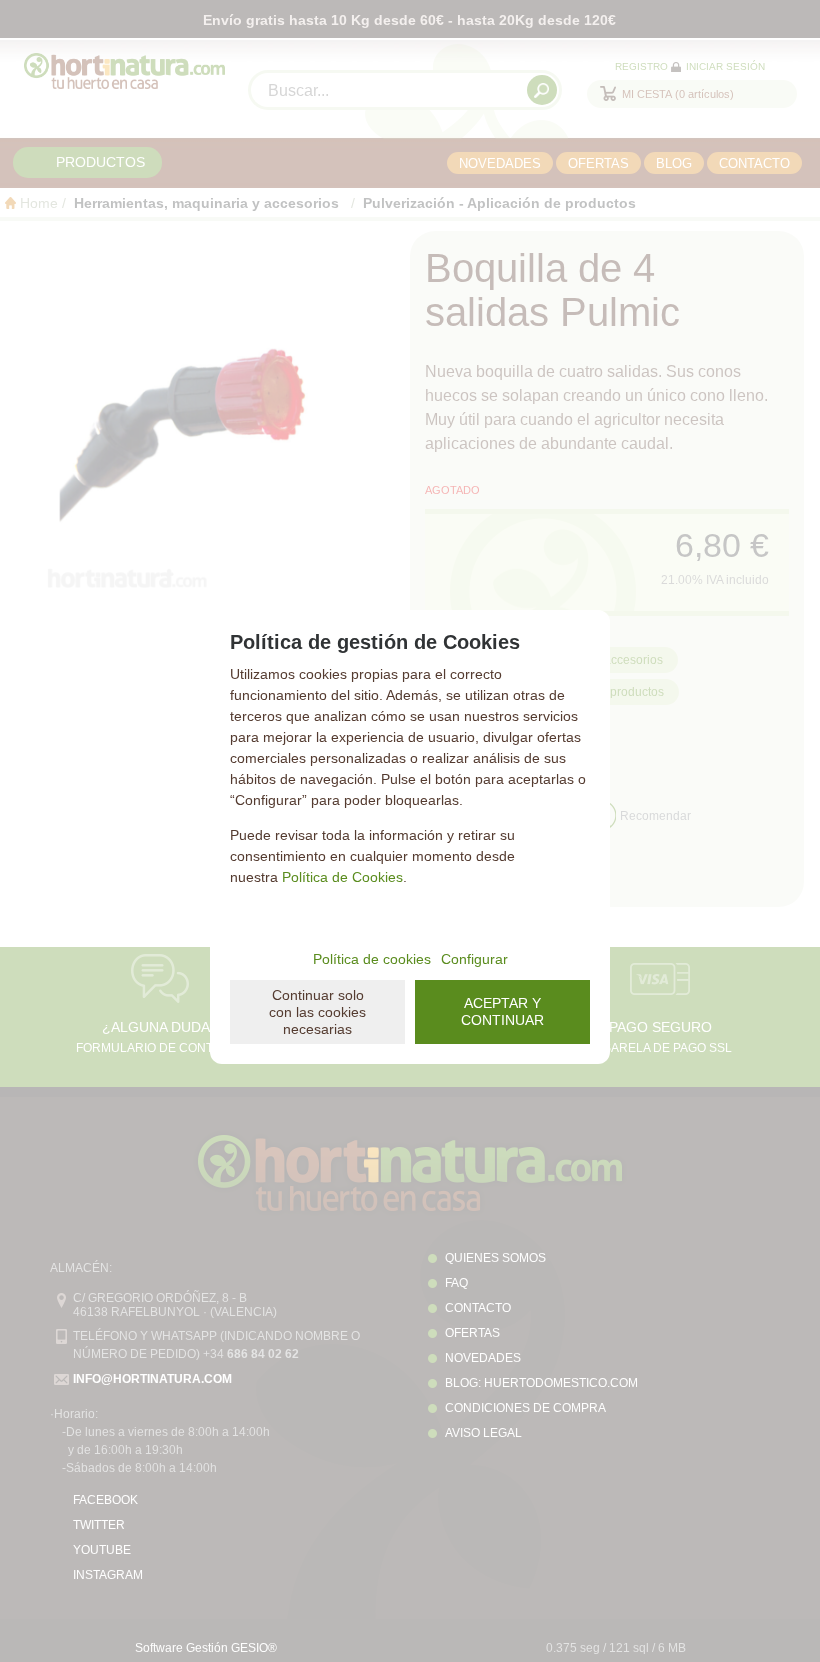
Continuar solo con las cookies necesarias (317, 1012)
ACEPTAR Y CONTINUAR (502, 1011)
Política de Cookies (342, 877)
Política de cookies (372, 959)
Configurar (474, 959)
